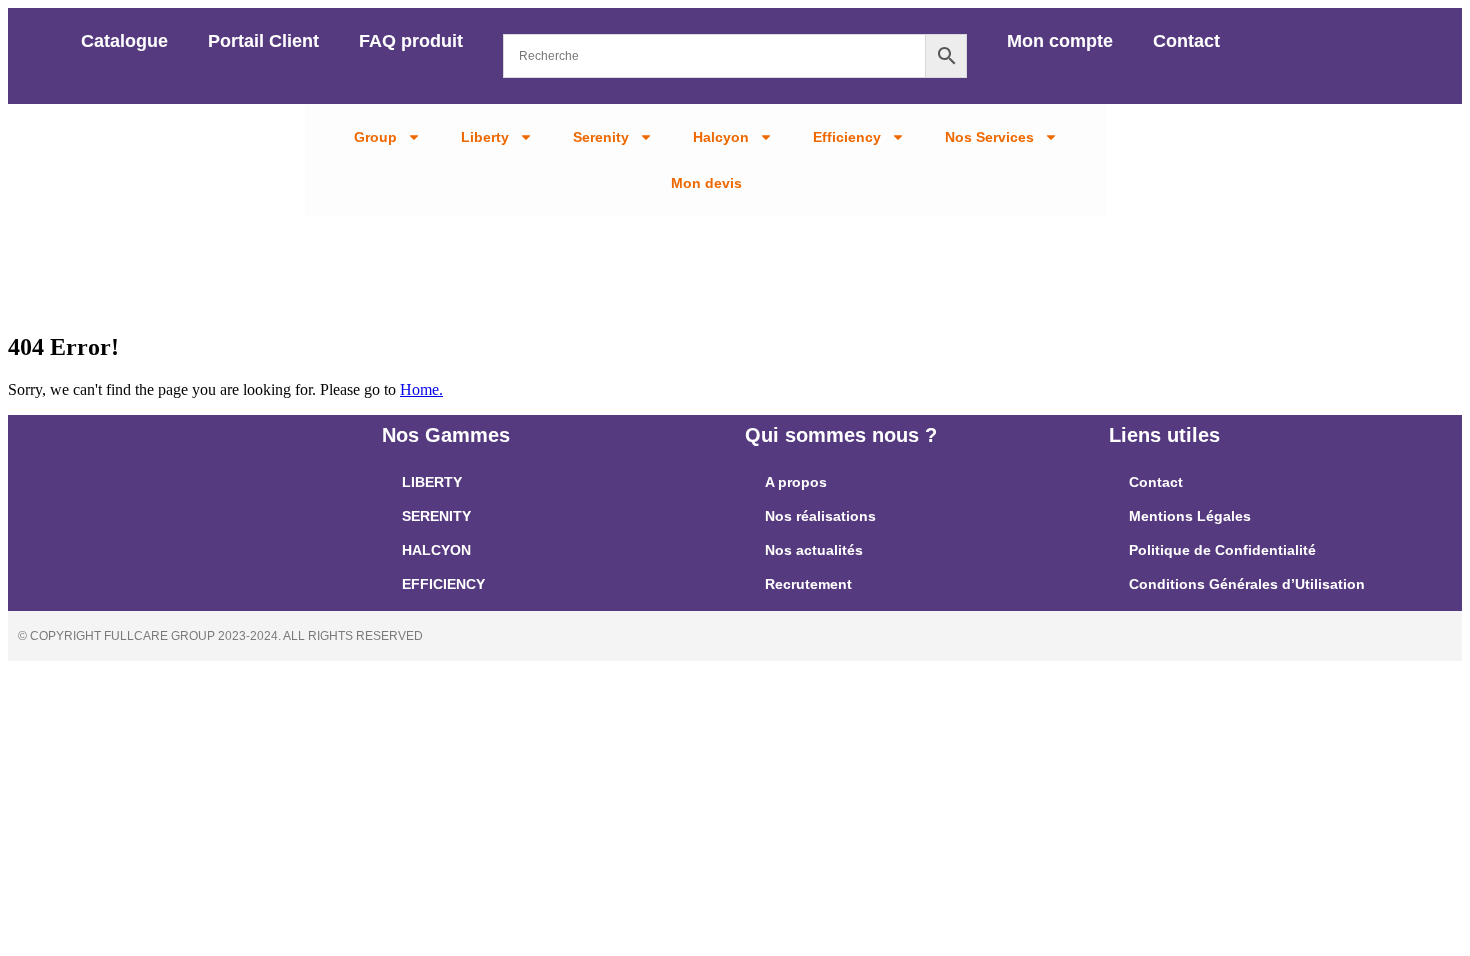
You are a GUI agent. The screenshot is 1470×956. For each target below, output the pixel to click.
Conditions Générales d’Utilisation (1247, 584)
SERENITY (436, 516)
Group (375, 137)
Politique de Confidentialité (1222, 550)
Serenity (601, 137)
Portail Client (263, 41)
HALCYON (436, 550)
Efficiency (847, 137)
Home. (421, 389)
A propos (796, 482)
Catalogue (124, 41)
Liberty (485, 137)
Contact (1186, 41)
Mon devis (706, 183)
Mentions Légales (1190, 516)
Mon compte (1060, 41)
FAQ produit (411, 41)
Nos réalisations (820, 516)
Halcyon (721, 137)
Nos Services (989, 137)
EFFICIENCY (443, 584)
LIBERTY (432, 482)
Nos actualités (814, 550)
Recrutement (808, 584)
